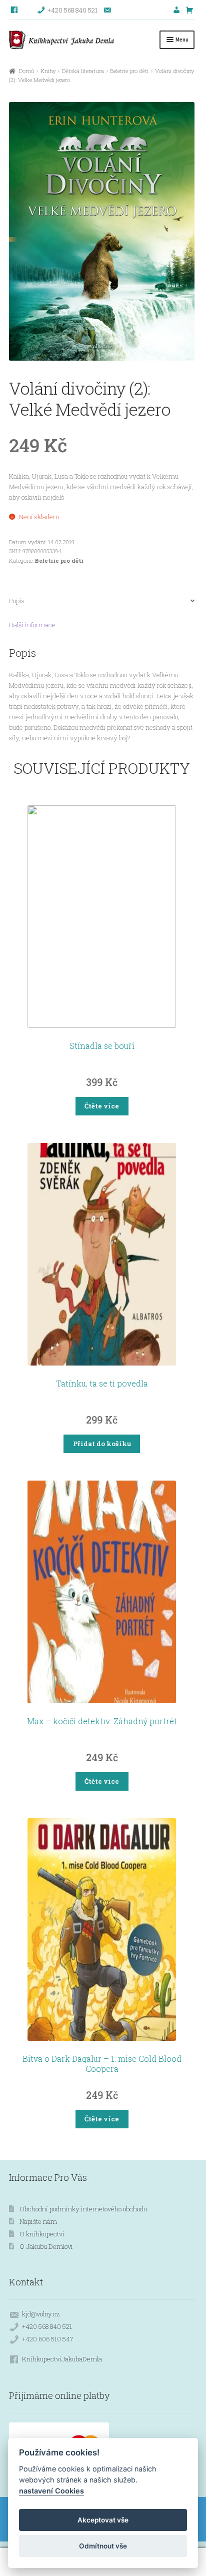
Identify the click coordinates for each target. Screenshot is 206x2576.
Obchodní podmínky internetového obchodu (83, 2209)
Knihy (48, 71)
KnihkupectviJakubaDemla (62, 2359)
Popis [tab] (17, 601)
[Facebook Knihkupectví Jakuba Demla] (15, 10)
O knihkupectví (42, 2234)
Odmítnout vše (103, 2546)
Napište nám (38, 2221)
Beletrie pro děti (129, 71)
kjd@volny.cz (41, 2314)
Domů (26, 71)
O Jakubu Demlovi (46, 2246)
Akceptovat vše (103, 2520)
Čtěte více (102, 1106)
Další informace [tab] (32, 625)
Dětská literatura (83, 71)
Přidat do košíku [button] (102, 1444)
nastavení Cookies (51, 2491)
